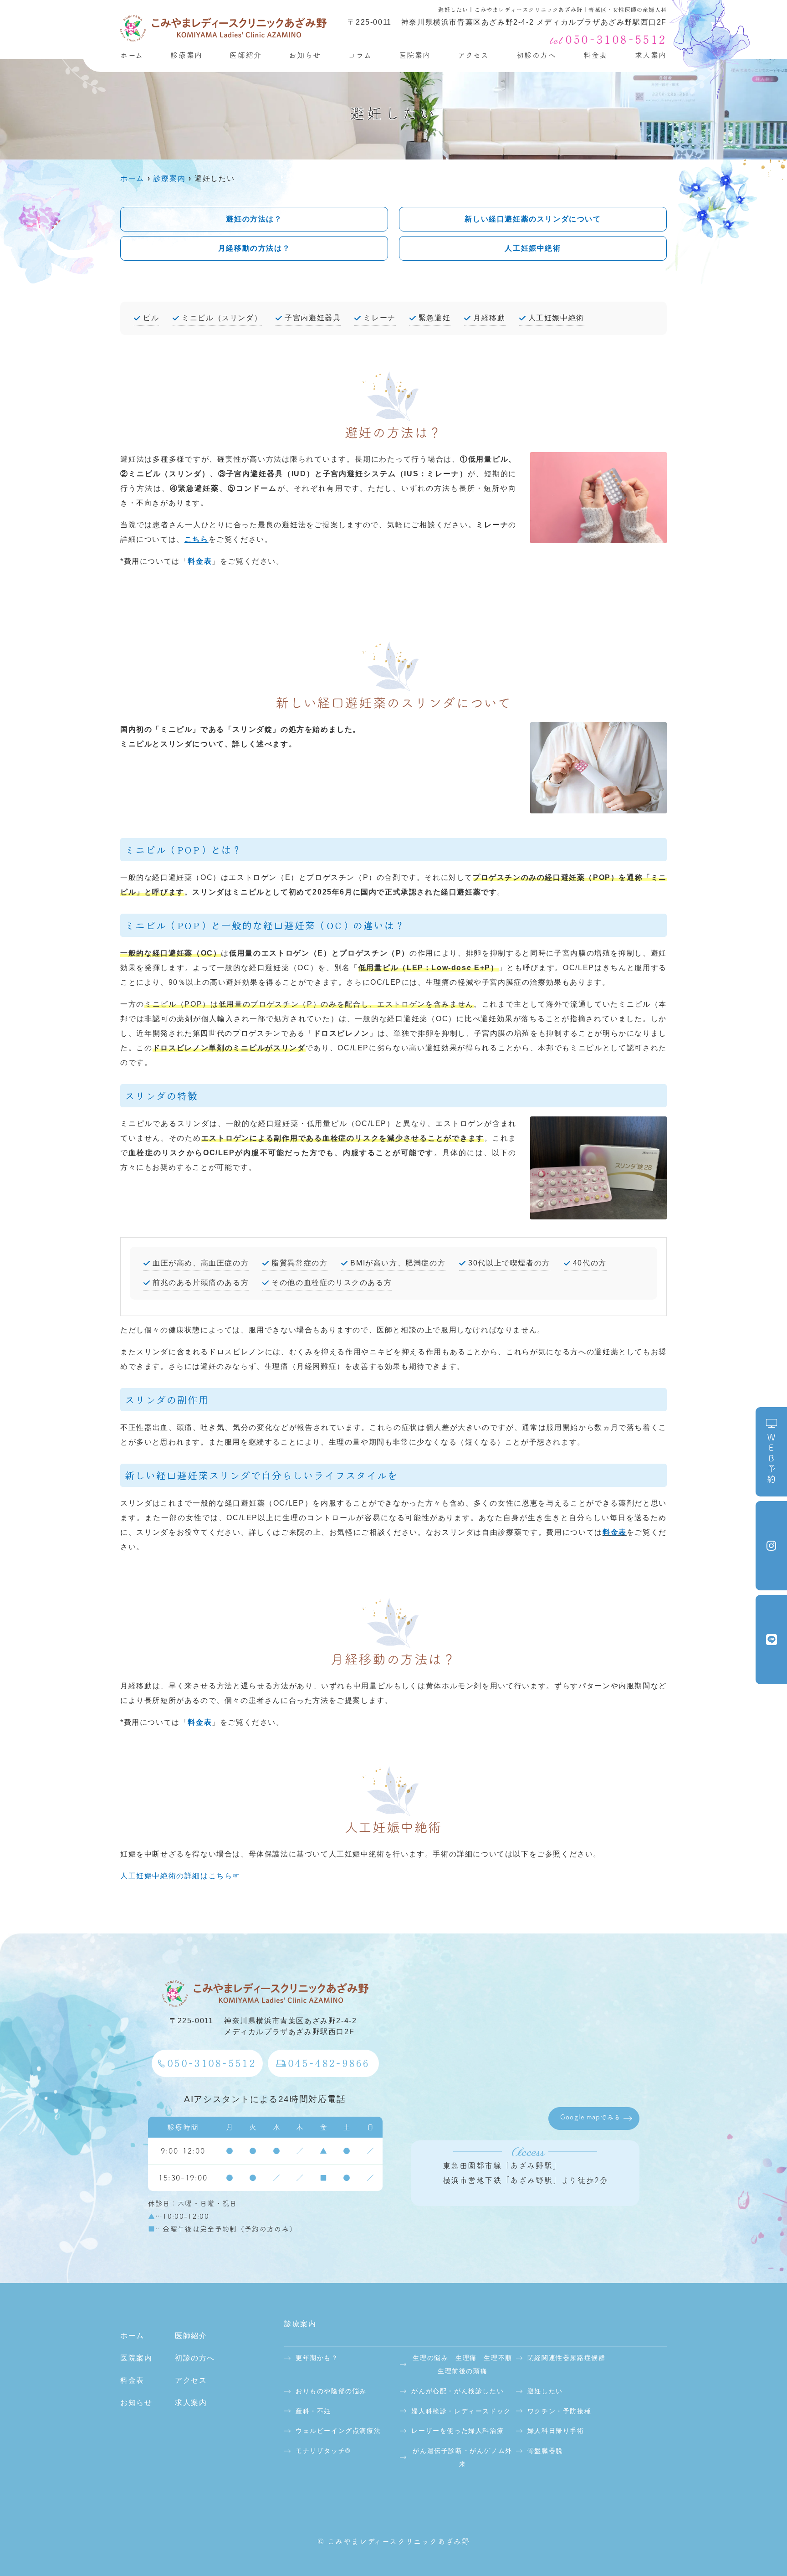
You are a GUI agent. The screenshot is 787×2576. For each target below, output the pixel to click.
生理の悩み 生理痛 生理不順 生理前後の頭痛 (463, 2364)
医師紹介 (245, 55)
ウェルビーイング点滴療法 (338, 2431)
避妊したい (545, 2391)
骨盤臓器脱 (545, 2451)
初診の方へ (537, 55)
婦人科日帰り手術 (556, 2431)
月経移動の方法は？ (254, 248)
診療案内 (186, 55)
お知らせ (305, 55)
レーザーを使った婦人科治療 (457, 2431)
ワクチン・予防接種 (559, 2411)
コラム (360, 55)
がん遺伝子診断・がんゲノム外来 (462, 2457)
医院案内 (415, 55)
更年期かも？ (317, 2358)
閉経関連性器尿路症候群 (567, 2358)
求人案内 (651, 55)
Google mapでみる (590, 2117)
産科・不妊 (313, 2411)
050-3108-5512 (212, 2063)
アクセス (474, 55)
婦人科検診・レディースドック (461, 2411)
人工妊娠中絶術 (533, 248)
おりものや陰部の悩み (331, 2391)
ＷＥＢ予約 (771, 1459)
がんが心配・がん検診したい (457, 2391)
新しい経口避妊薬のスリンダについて (533, 219)
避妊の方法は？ (254, 219)
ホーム (132, 55)
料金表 (595, 55)
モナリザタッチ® (323, 2451)
